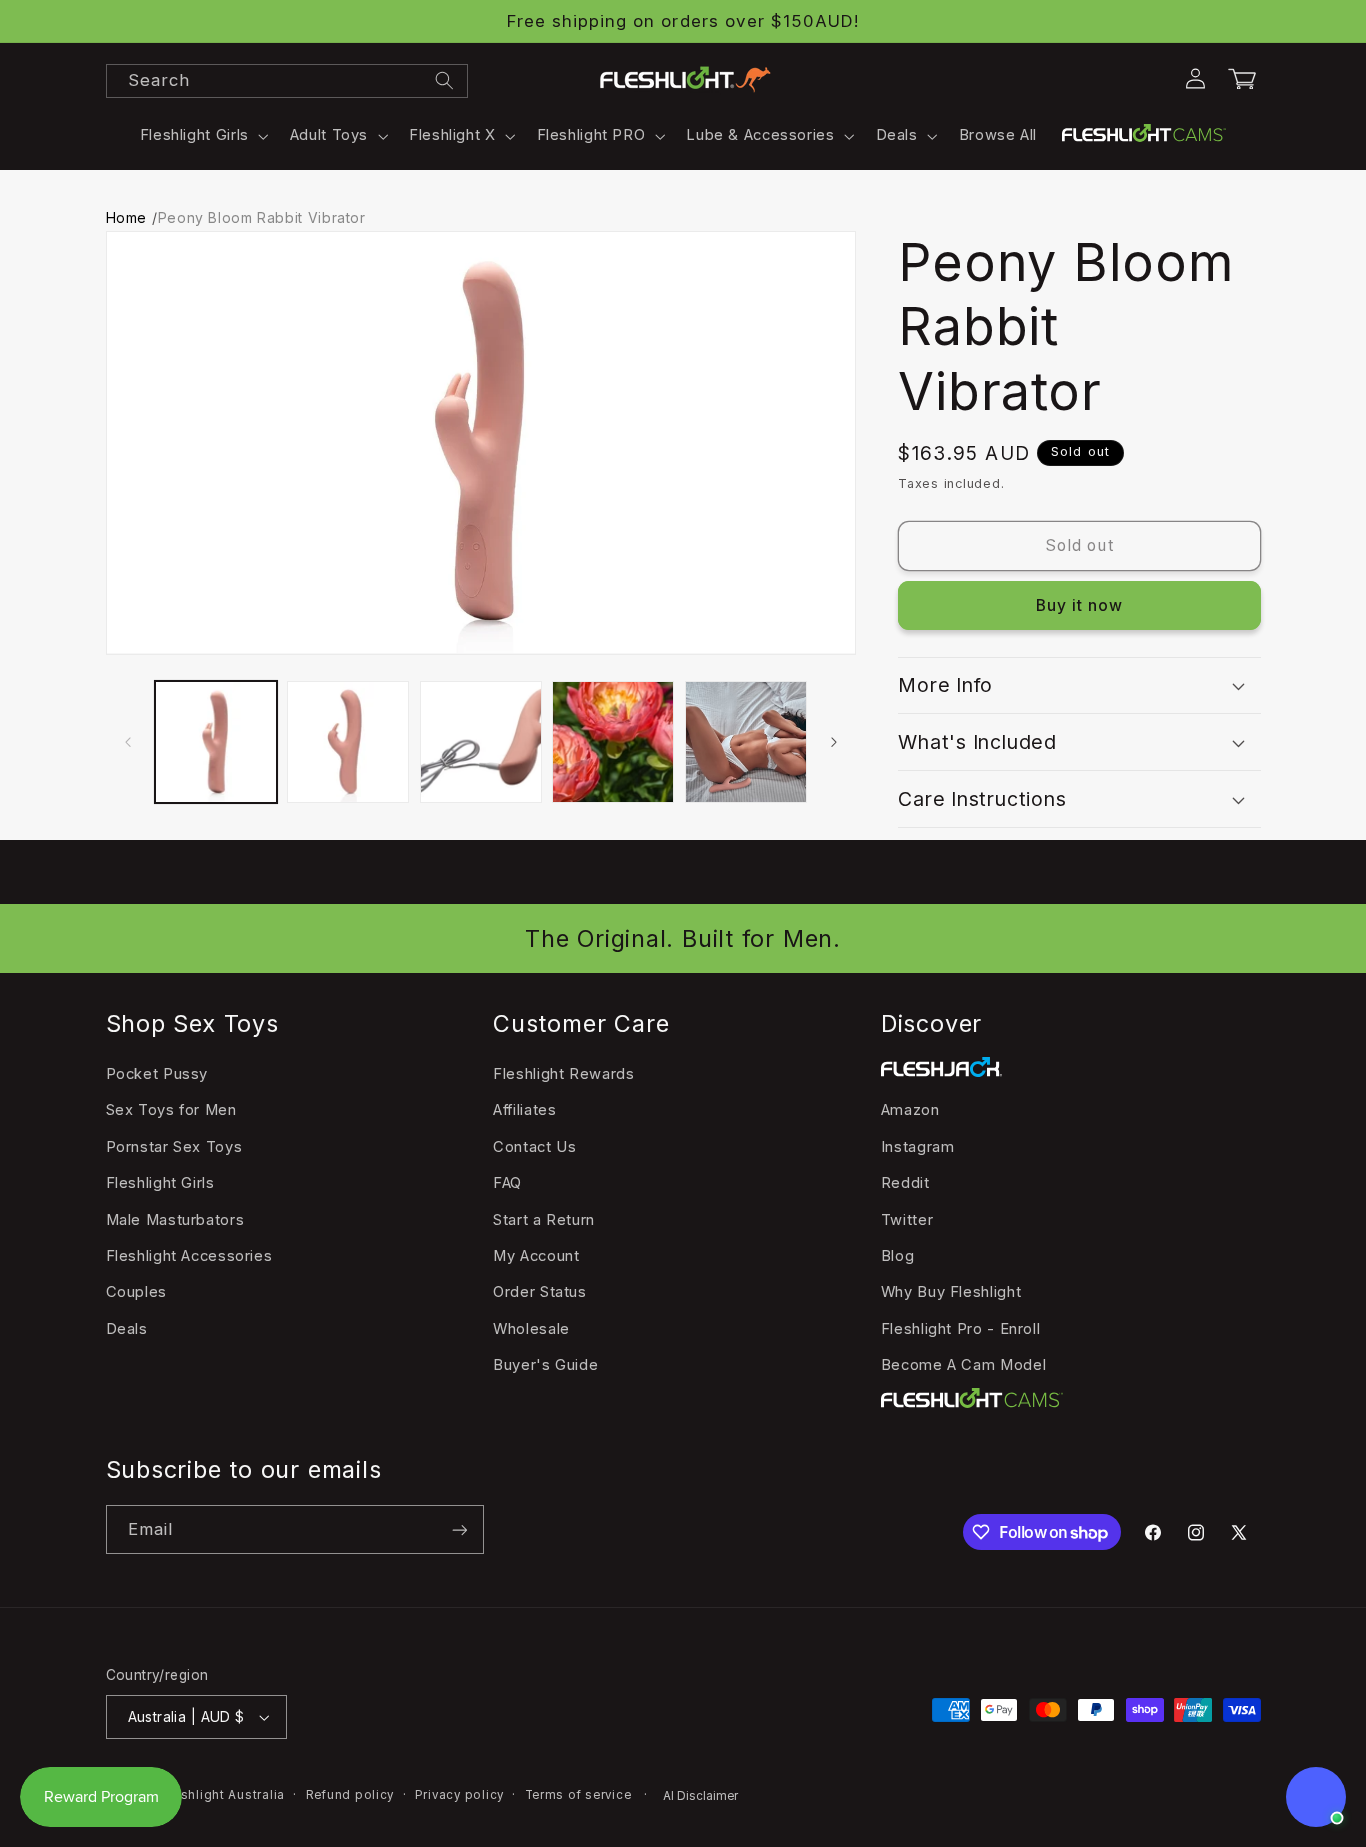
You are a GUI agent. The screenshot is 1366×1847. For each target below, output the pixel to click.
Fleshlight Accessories (189, 1256)
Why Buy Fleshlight (951, 1292)
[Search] (444, 80)
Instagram (918, 1147)
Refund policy (350, 1795)
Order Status (540, 1292)
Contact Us (534, 1147)
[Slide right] (834, 742)
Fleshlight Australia (223, 1795)
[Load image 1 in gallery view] (216, 742)
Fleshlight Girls (160, 1183)
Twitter (907, 1220)
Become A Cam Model (963, 1365)
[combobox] (287, 81)
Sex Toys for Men (171, 1110)
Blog (898, 1256)
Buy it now (1080, 605)
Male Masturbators (175, 1220)
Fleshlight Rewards (563, 1074)
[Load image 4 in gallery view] (613, 742)
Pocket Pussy (157, 1074)
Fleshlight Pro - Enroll (961, 1329)
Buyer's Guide (545, 1365)
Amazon (910, 1110)
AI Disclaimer (700, 1796)
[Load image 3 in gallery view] (481, 742)
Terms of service (578, 1795)
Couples (136, 1292)
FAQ (507, 1183)
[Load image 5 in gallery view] (746, 742)
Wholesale (531, 1329)
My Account (536, 1256)
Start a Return (544, 1220)
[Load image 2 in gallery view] (348, 742)
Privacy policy (459, 1795)
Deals (127, 1329)
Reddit (905, 1183)
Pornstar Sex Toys (174, 1147)
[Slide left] (128, 742)
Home (127, 217)
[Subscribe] (459, 1529)
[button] (202, 136)
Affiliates (524, 1110)
